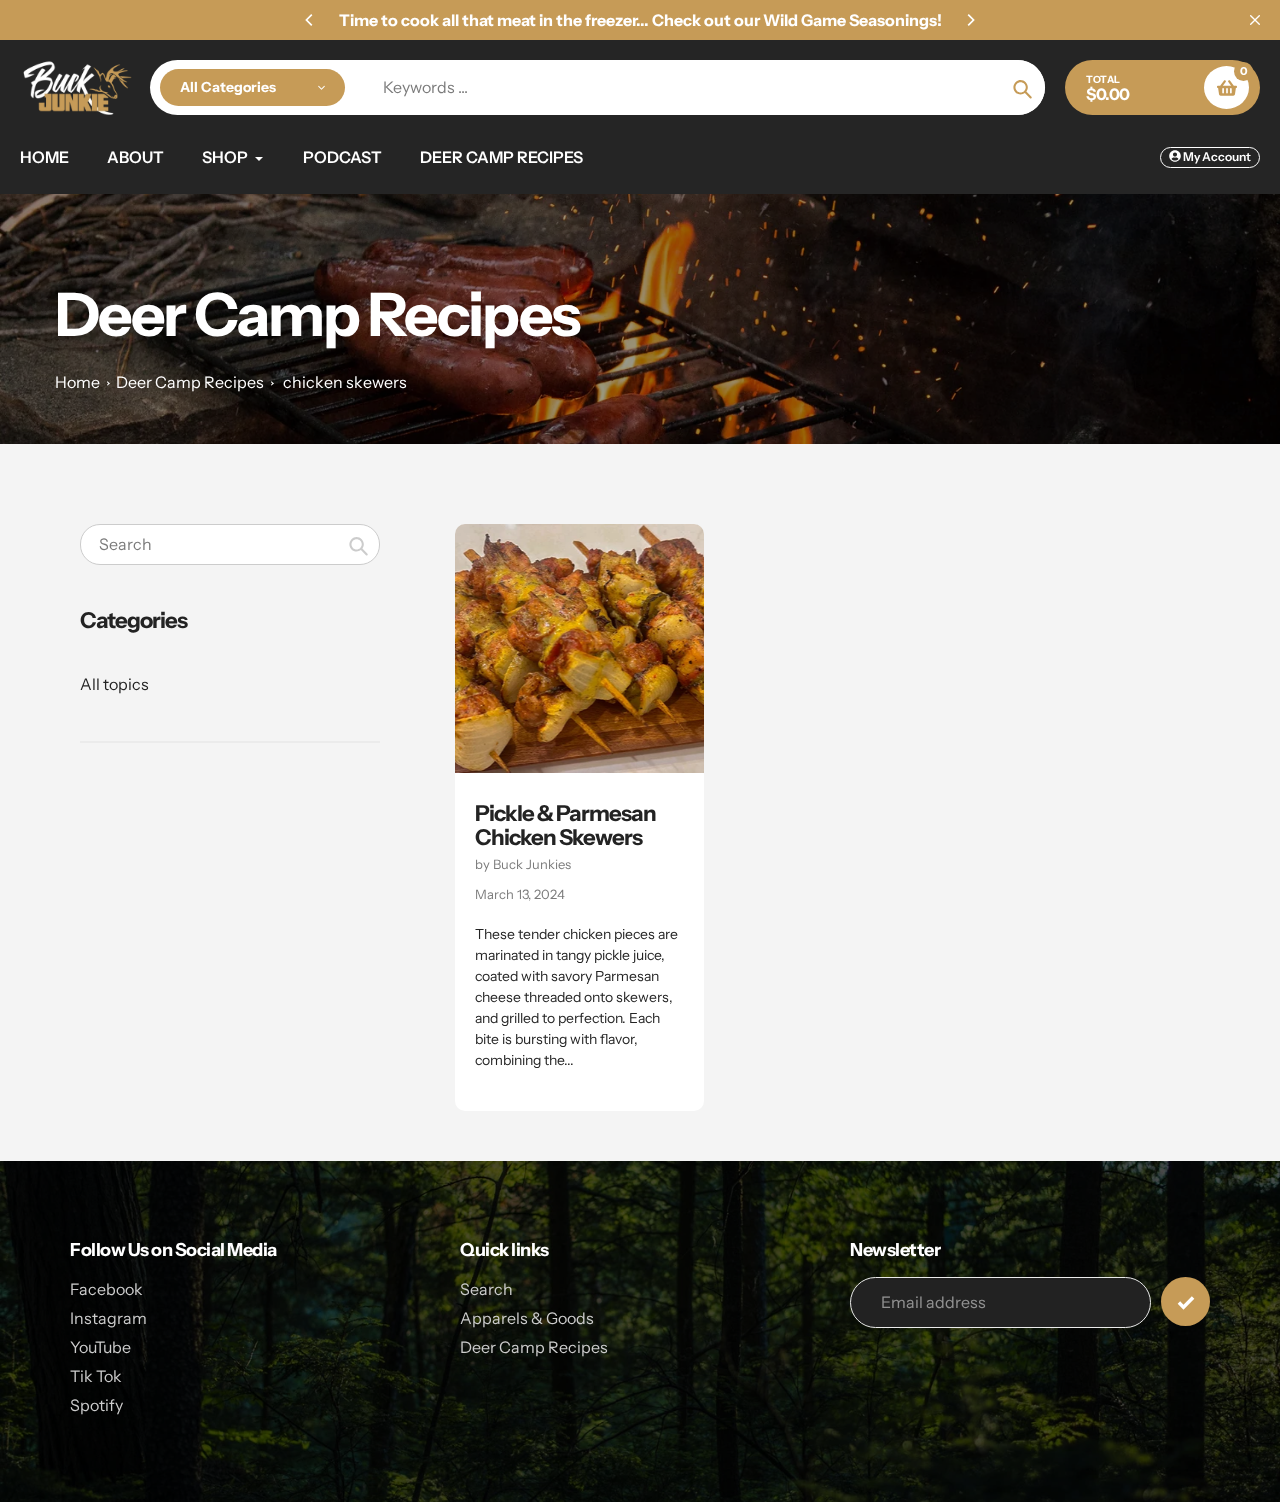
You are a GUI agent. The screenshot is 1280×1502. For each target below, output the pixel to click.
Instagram (108, 1318)
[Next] (970, 20)
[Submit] (1185, 1301)
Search (486, 1289)
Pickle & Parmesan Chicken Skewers (565, 825)
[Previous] (310, 20)
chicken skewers (345, 382)
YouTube (100, 1347)
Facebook (106, 1289)
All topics (114, 684)
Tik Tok (96, 1376)
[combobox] (230, 544)
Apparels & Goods (527, 1318)
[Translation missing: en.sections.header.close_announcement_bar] (1255, 20)
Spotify (96, 1405)
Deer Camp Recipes (190, 382)
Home (77, 382)
